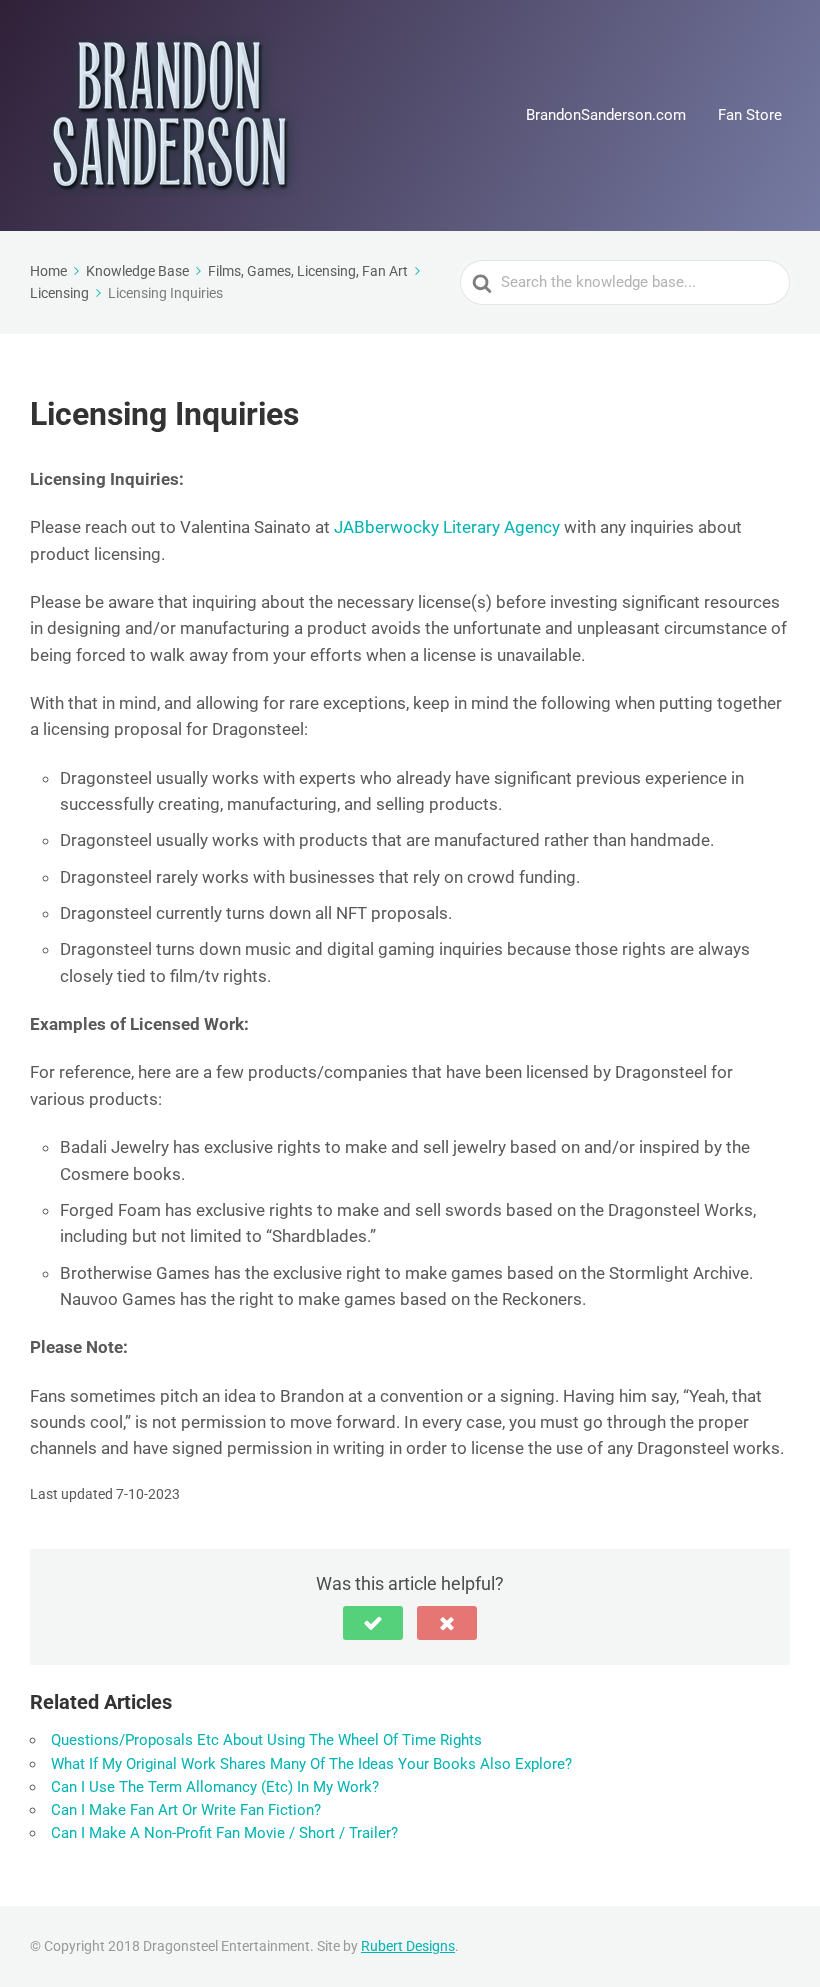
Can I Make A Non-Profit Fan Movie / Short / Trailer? (224, 1833)
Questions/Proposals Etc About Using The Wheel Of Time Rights (266, 1740)
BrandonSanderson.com (606, 115)
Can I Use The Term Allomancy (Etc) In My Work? (215, 1787)
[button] (373, 1623)
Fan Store (750, 115)
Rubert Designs (408, 1946)
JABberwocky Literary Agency (447, 527)
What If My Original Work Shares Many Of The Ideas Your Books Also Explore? (311, 1764)
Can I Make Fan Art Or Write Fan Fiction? (186, 1810)
